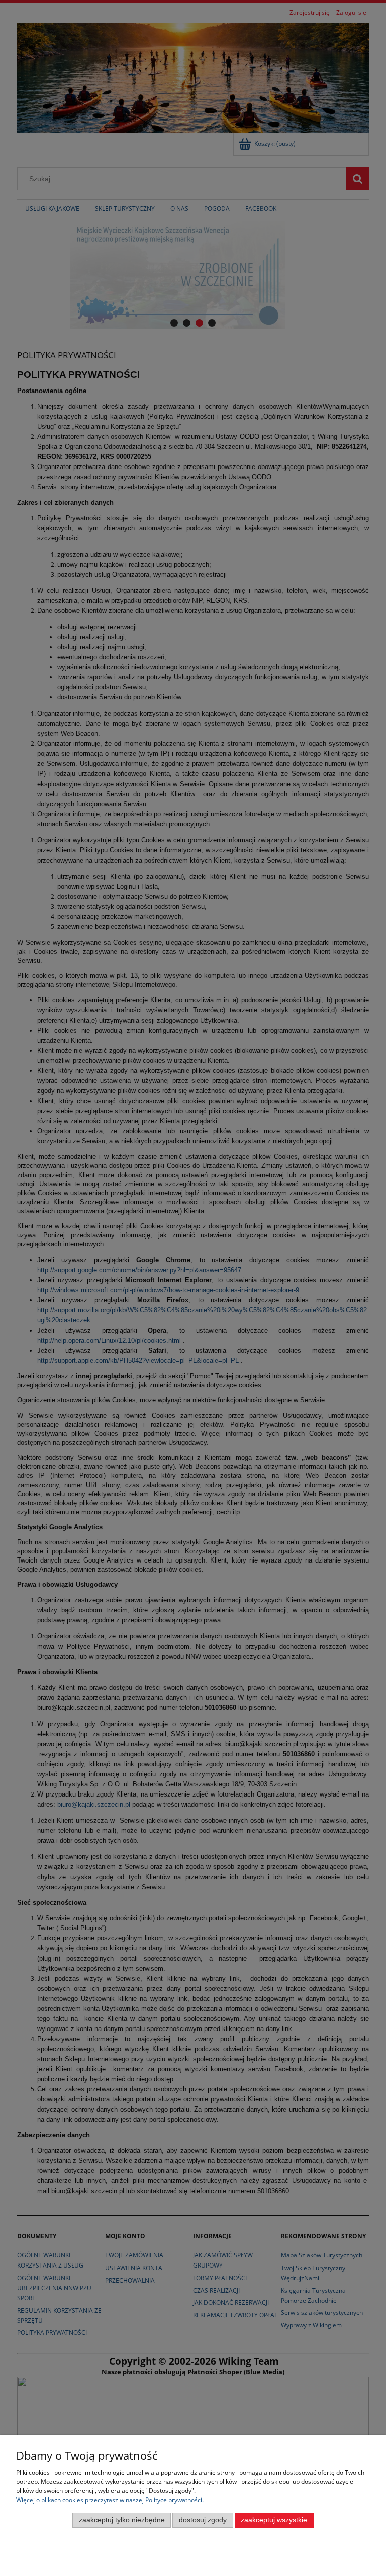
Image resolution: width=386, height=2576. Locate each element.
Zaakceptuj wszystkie (274, 2520)
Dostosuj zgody (203, 2520)
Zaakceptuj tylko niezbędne (122, 2520)
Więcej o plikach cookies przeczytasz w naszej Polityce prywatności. (110, 2500)
